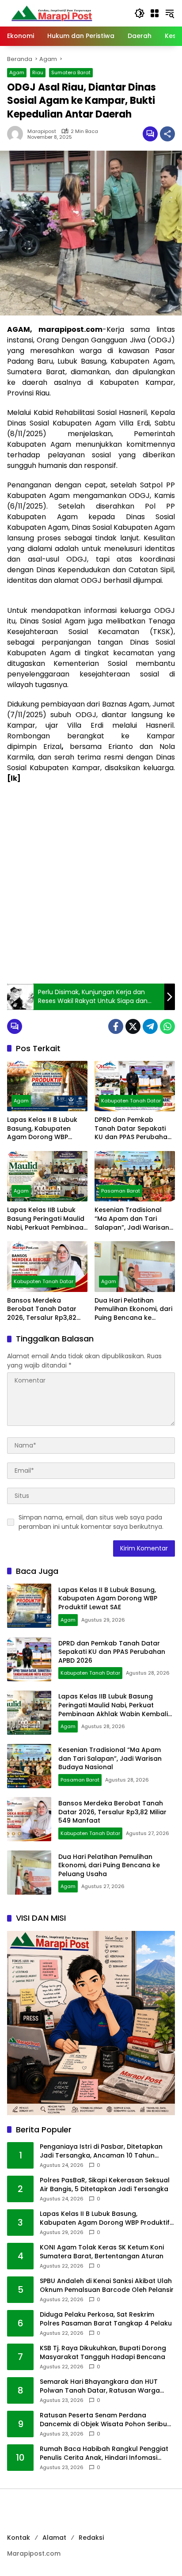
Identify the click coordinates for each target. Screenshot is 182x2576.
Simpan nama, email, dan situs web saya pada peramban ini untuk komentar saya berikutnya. (91, 1522)
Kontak (19, 2538)
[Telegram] (150, 1026)
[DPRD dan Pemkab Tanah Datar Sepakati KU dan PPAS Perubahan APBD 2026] (135, 1086)
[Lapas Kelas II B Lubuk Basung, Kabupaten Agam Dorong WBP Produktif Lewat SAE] (47, 1086)
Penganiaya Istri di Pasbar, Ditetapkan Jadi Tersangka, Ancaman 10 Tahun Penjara (101, 2151)
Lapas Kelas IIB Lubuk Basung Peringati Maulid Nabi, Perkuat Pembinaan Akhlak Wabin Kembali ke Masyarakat (47, 1219)
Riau (38, 72)
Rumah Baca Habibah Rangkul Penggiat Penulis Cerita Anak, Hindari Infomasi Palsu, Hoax (104, 2453)
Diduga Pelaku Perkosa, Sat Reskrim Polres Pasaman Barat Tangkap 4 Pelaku (106, 2319)
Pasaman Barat (121, 1191)
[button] (140, 13)
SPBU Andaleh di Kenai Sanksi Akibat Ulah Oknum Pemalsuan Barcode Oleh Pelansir (107, 2285)
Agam (17, 72)
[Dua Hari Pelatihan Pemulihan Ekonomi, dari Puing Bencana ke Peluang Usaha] (135, 1266)
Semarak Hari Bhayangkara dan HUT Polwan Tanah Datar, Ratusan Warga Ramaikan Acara (100, 2386)
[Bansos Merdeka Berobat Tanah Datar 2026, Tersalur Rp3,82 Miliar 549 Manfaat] (47, 1266)
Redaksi (91, 2538)
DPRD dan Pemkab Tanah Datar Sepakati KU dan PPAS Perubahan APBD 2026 (133, 1129)
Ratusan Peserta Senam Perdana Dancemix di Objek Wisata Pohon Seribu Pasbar (103, 2420)
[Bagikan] (167, 134)
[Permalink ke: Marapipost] (17, 134)
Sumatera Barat (71, 72)
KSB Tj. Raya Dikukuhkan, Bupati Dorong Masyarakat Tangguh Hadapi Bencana (103, 2353)
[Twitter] (133, 1026)
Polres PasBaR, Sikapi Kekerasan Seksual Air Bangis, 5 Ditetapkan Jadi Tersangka (105, 2185)
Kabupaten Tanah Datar (131, 1101)
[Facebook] (116, 1026)
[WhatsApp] (167, 1026)
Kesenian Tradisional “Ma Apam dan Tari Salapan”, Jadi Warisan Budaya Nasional (132, 1219)
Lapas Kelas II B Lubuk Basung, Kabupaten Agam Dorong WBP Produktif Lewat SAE (42, 1129)
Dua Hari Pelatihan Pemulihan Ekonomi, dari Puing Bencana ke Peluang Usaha (133, 1309)
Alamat (54, 2538)
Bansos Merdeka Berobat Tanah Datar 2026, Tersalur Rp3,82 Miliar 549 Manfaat (42, 1309)
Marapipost (42, 131)
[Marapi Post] (51, 13)
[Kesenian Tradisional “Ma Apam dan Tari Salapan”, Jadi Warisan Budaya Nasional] (135, 1176)
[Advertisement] (91, 884)
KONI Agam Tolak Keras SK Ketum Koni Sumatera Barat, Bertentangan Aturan (102, 2252)
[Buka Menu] (155, 13)
